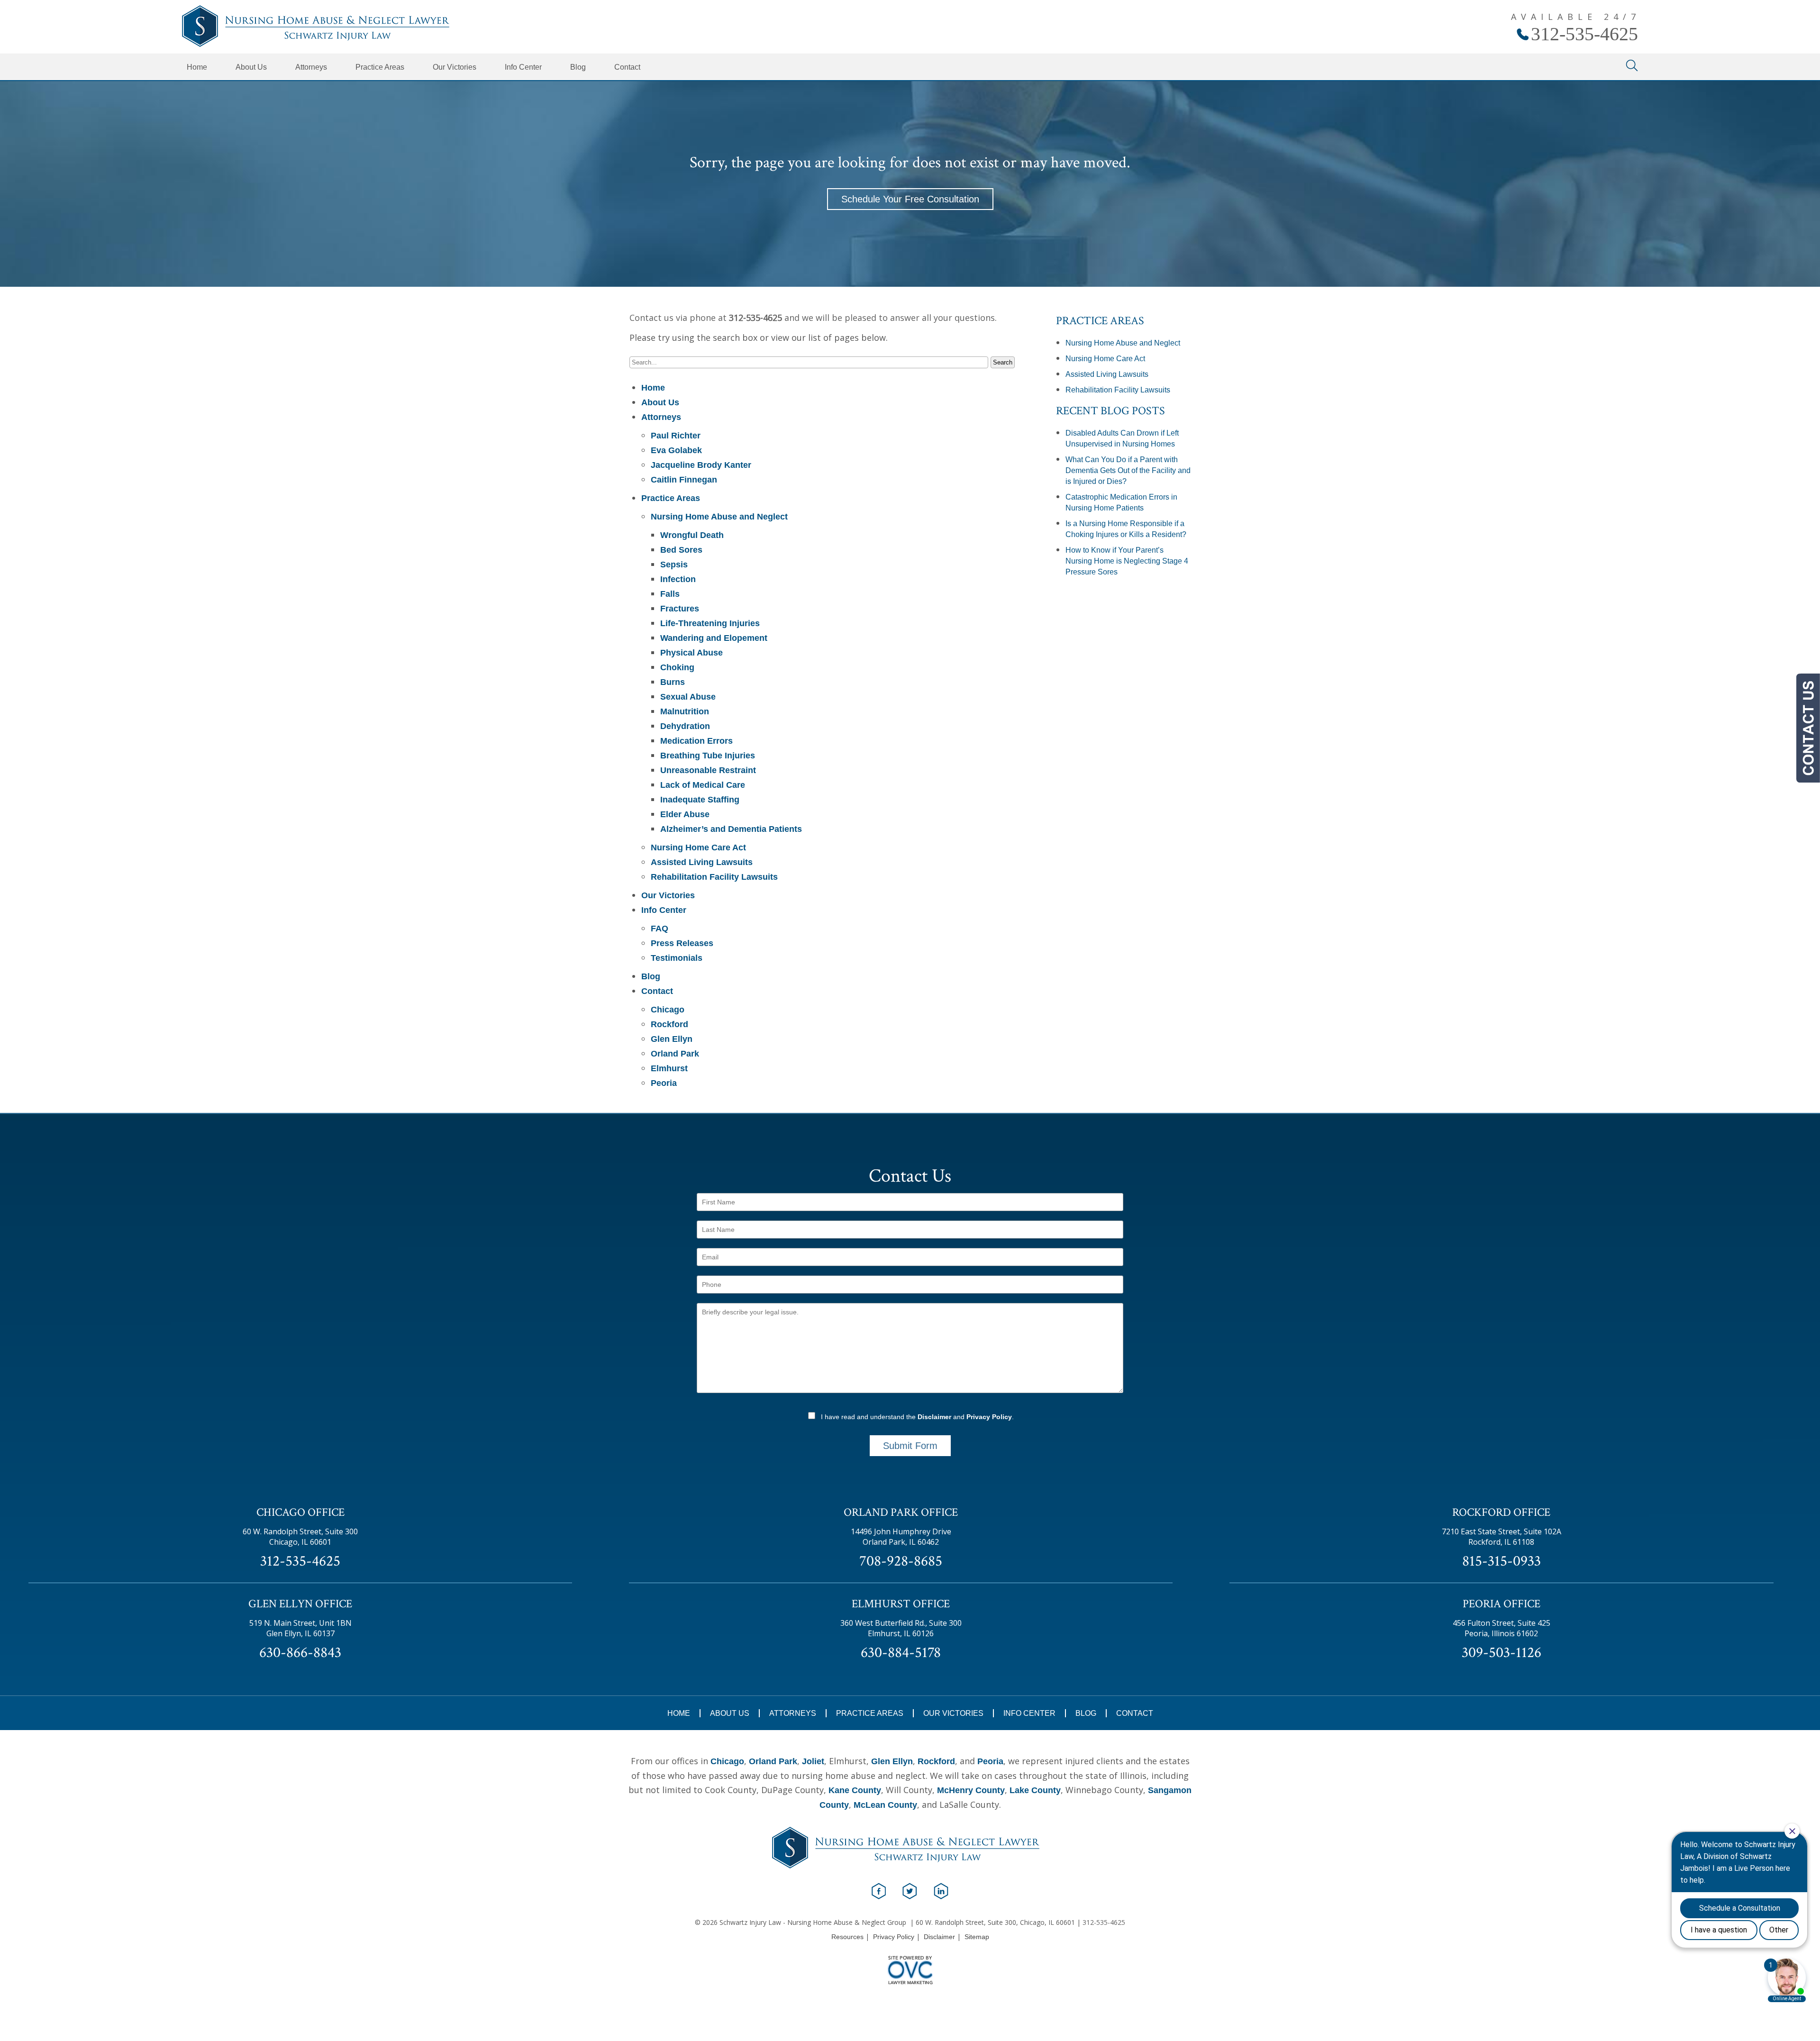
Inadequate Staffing (700, 800)
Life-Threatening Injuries (710, 623)
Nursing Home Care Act (698, 847)
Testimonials (677, 958)
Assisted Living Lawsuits (702, 862)
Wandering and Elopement (714, 638)
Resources (847, 1937)
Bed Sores (681, 550)
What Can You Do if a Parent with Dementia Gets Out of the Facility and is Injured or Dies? (1128, 470)
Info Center (523, 67)
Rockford (669, 1024)
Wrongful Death (692, 535)
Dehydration (685, 726)
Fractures (680, 609)
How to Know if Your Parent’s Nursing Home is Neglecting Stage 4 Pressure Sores (1127, 561)
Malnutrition (685, 711)
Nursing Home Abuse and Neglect (719, 517)
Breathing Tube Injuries (708, 756)
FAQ (660, 929)
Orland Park (675, 1054)
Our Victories (455, 67)
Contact (627, 67)
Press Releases (682, 943)
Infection (678, 579)
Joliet (813, 1761)
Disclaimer (934, 1417)
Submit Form (910, 1446)
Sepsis (674, 565)
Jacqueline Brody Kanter (701, 465)
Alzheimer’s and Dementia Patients (731, 829)
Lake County (1035, 1790)
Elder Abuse (685, 814)
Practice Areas (380, 67)
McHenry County (971, 1790)
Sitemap (977, 1937)
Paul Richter (676, 436)
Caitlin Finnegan (684, 480)
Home (197, 67)
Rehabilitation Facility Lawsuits (714, 877)
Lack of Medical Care (703, 785)
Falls (670, 594)
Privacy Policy (989, 1417)
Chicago (668, 1010)
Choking (677, 667)
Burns (673, 682)
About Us (251, 67)
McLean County (885, 1805)
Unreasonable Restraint (708, 770)
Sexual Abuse (688, 697)
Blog (578, 67)
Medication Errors (696, 741)
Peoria (664, 1083)
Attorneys (311, 67)
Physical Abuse (692, 653)
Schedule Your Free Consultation (910, 199)
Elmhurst (669, 1068)
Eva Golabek (676, 450)
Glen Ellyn (672, 1039)
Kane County (855, 1790)
